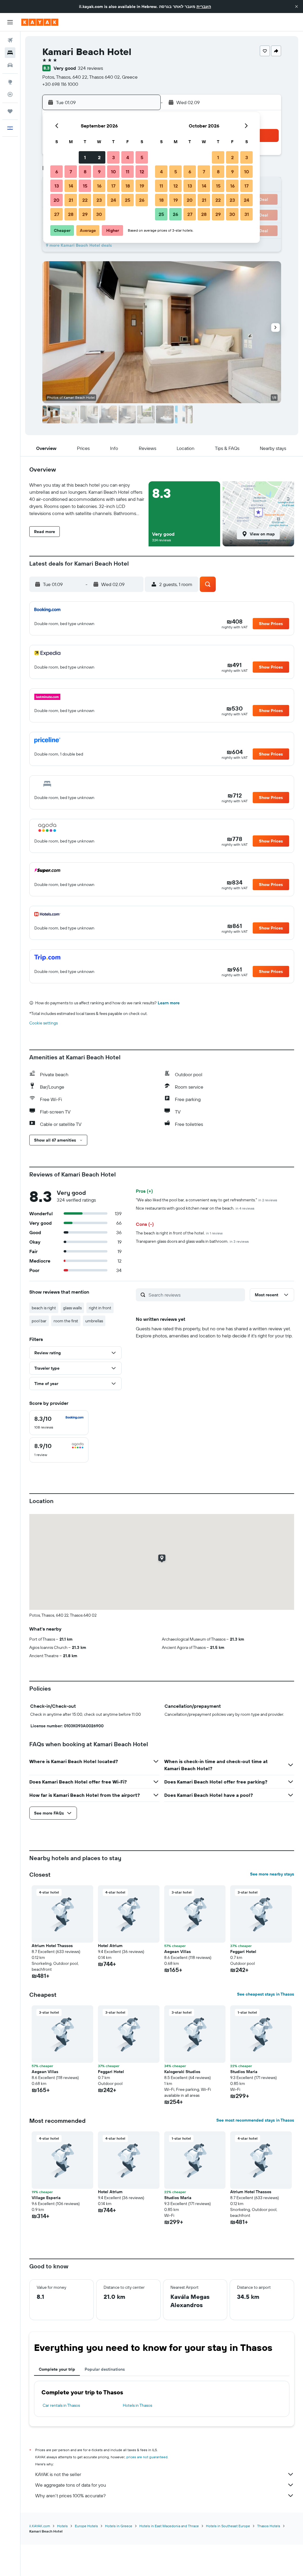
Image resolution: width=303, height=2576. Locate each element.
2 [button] (99, 157)
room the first (66, 1321)
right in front (100, 1308)
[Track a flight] (10, 94)
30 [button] (99, 214)
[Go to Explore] (10, 82)
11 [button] (128, 172)
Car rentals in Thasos (61, 2405)
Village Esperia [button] (46, 2198)
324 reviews (90, 68)
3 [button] (113, 157)
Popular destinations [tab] (105, 2369)
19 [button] (142, 186)
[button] (296, 7)
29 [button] (85, 214)
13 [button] (57, 186)
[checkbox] (59, 1423)
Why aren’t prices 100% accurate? (70, 2496)
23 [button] (99, 200)
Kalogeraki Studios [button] (182, 2072)
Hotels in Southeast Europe (228, 2526)
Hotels (62, 2526)
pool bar (39, 1321)
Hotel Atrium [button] (110, 1946)
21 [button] (71, 200)
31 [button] (247, 214)
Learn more (169, 1003)
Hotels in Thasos (137, 2405)
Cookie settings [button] (43, 1023)
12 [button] (142, 172)
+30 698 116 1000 (60, 84)
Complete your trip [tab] (57, 2369)
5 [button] (142, 157)
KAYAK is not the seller (58, 2474)
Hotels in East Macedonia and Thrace (169, 2526)
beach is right (44, 1308)
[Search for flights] (10, 40)
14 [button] (71, 186)
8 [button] (85, 172)
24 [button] (113, 200)
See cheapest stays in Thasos (266, 1994)
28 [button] (71, 214)
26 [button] (142, 200)
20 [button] (57, 200)
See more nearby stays (272, 1874)
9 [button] (99, 172)
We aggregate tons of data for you (71, 2485)
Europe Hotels (86, 2526)
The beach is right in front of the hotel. (179, 1233)
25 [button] (128, 200)
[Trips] (10, 111)
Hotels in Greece (119, 2526)
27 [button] (57, 214)
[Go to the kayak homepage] (40, 22)
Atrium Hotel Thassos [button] (52, 1946)
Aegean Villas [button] (178, 1952)
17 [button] (113, 186)
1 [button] (85, 157)
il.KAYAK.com (40, 2526)
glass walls (72, 1308)
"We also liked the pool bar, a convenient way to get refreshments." (207, 1200)
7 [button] (71, 172)
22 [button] (85, 200)
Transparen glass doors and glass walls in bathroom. (192, 1241)
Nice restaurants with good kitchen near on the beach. (195, 1208)
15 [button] (85, 186)
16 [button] (99, 186)
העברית (204, 7)
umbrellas (94, 1321)
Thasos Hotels (269, 2526)
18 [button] (128, 186)
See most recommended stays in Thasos (255, 2120)
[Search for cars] (10, 65)
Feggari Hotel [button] (243, 1952)
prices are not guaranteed (147, 2457)
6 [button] (57, 172)
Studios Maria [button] (244, 2072)
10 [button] (113, 172)
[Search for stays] (10, 53)
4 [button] (128, 157)
